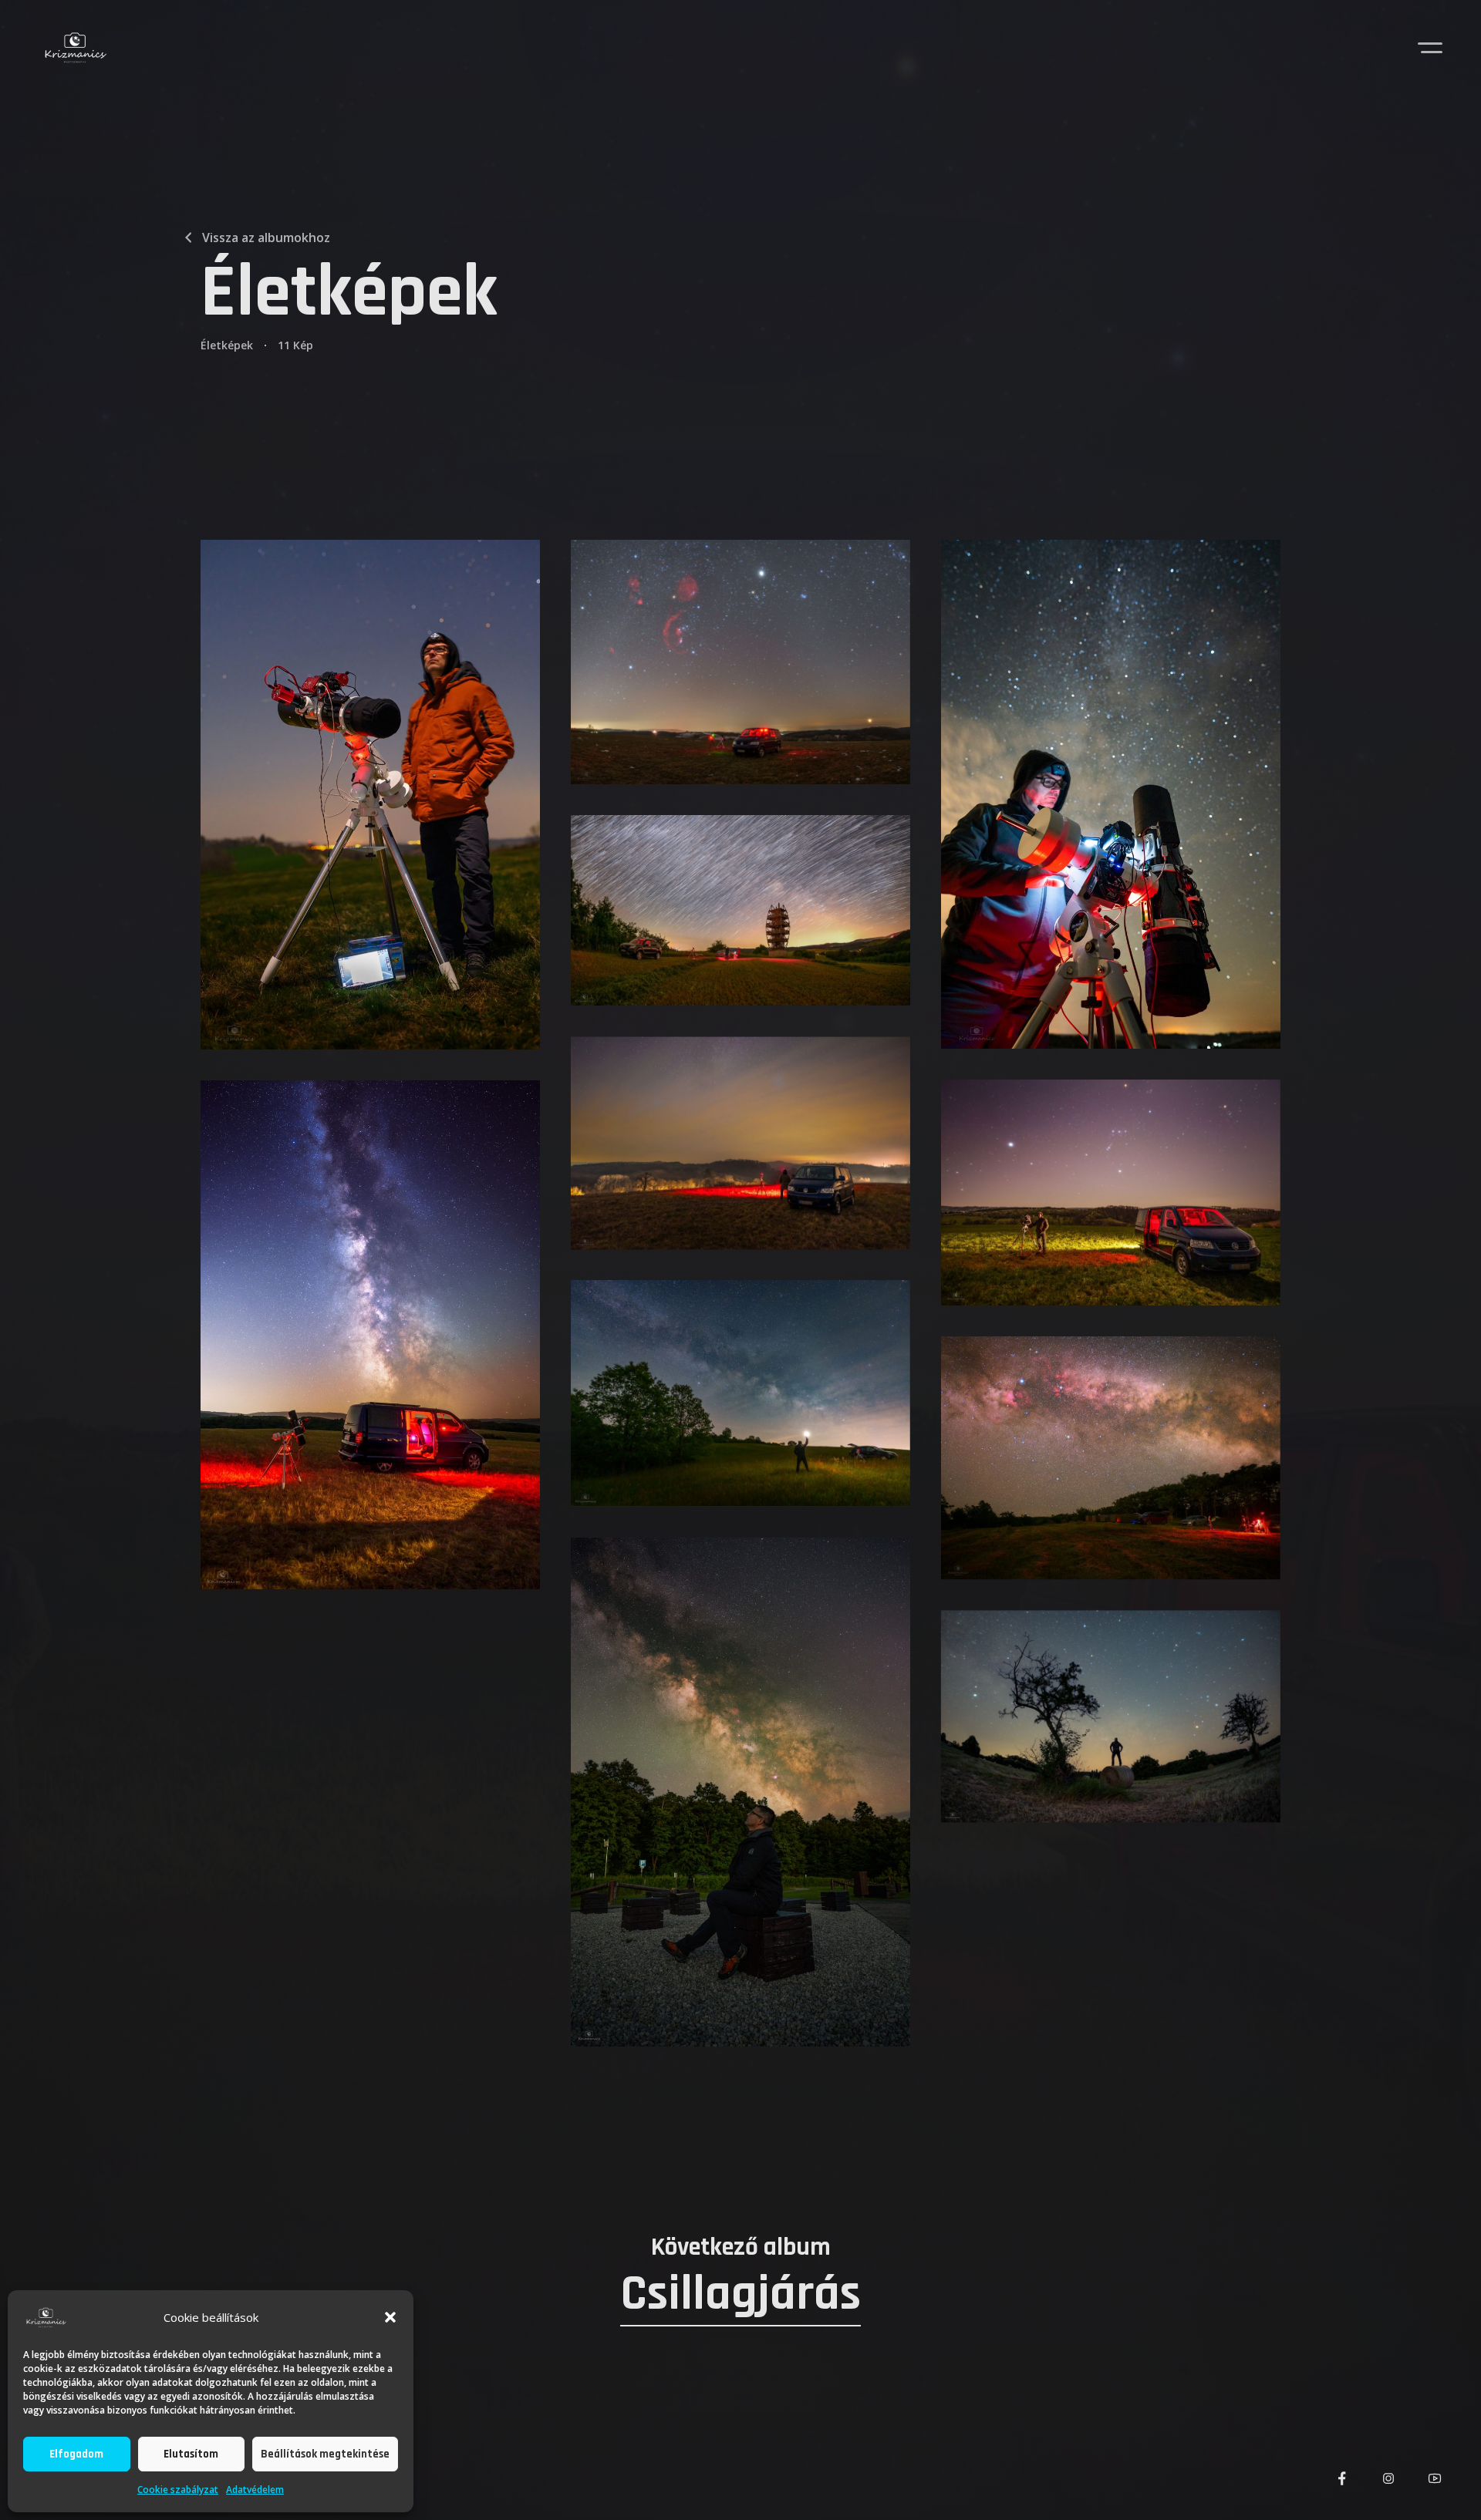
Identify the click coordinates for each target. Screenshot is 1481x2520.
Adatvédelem (255, 2490)
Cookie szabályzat (178, 2490)
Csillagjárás (740, 2293)
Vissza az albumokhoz (266, 238)
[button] (390, 2317)
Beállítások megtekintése (325, 2454)
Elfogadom (76, 2454)
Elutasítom (191, 2454)
